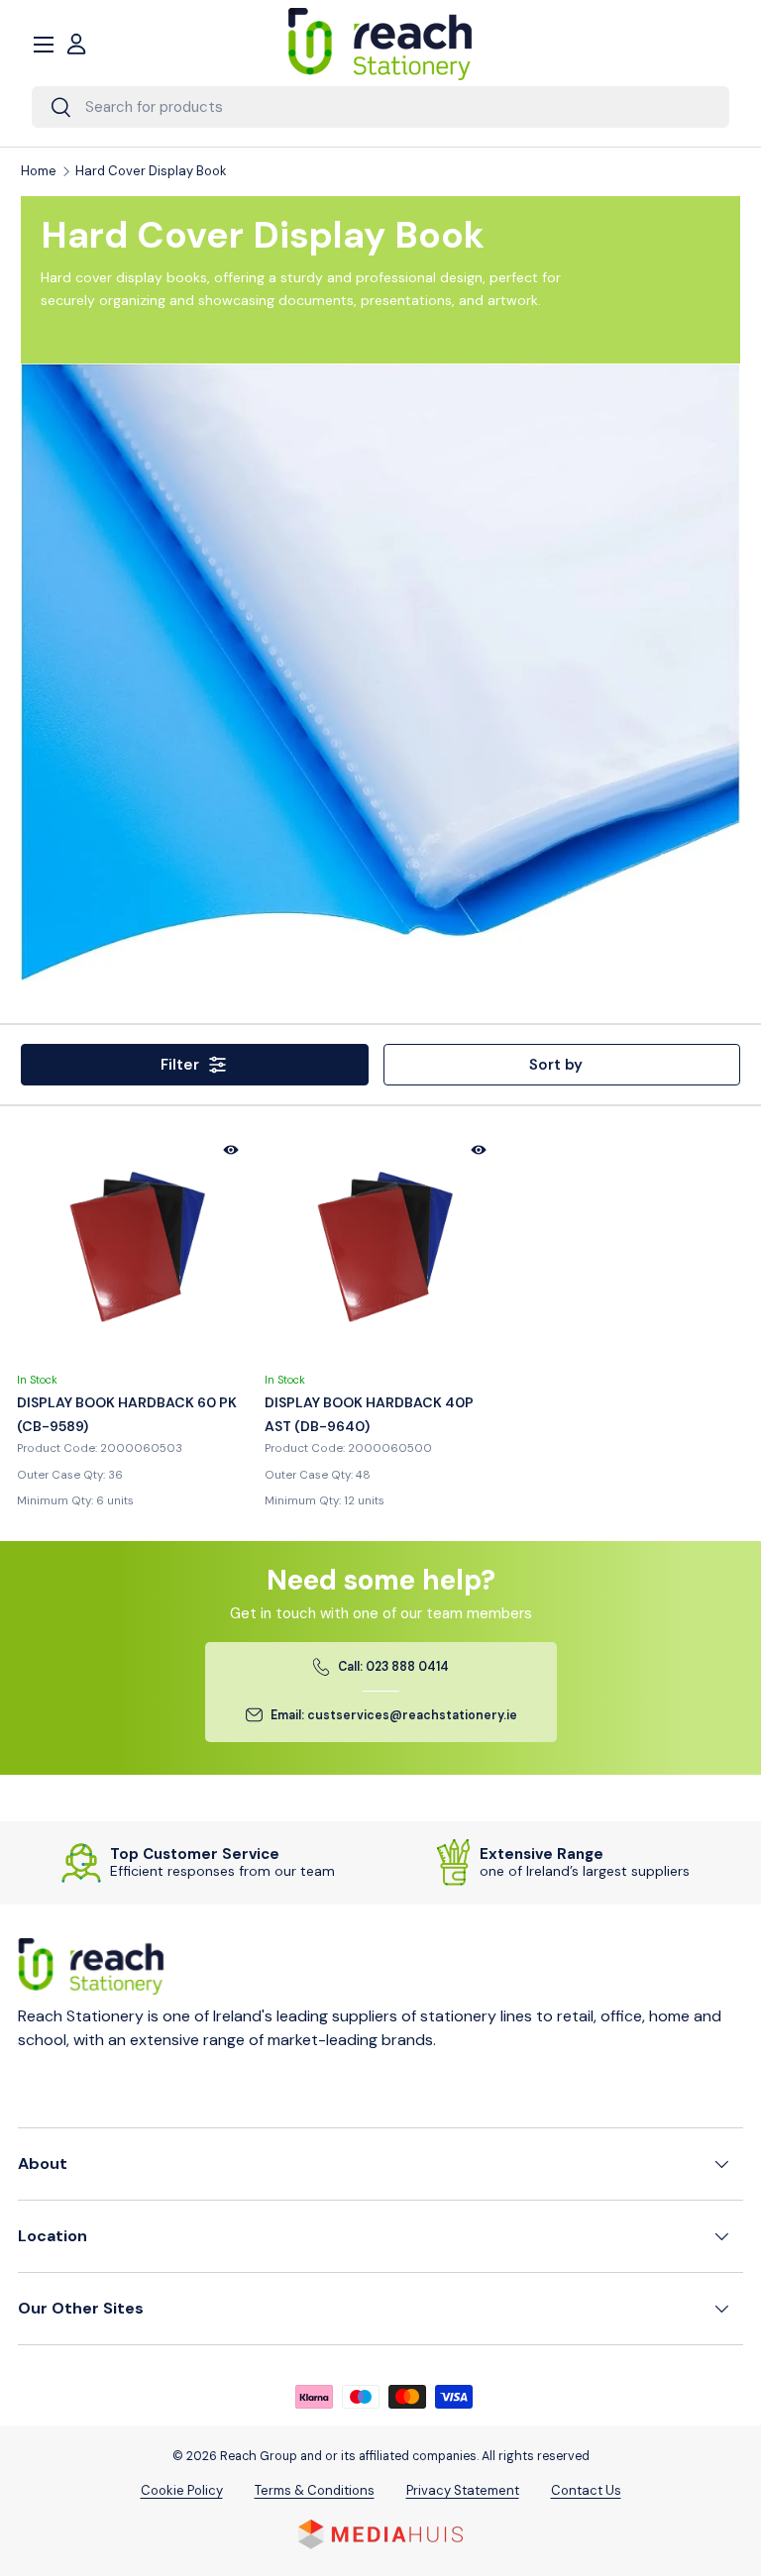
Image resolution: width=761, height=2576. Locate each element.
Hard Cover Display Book (151, 171)
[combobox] (380, 107)
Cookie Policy (182, 2490)
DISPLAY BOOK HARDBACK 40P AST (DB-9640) (369, 1414)
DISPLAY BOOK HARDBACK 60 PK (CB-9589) (127, 1414)
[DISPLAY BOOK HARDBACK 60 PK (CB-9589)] (133, 1246)
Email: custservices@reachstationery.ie (394, 1715)
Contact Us (586, 2490)
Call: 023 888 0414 (393, 1667)
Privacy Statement (463, 2490)
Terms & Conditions (315, 2490)
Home (39, 171)
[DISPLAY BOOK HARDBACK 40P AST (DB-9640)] (380, 1246)
